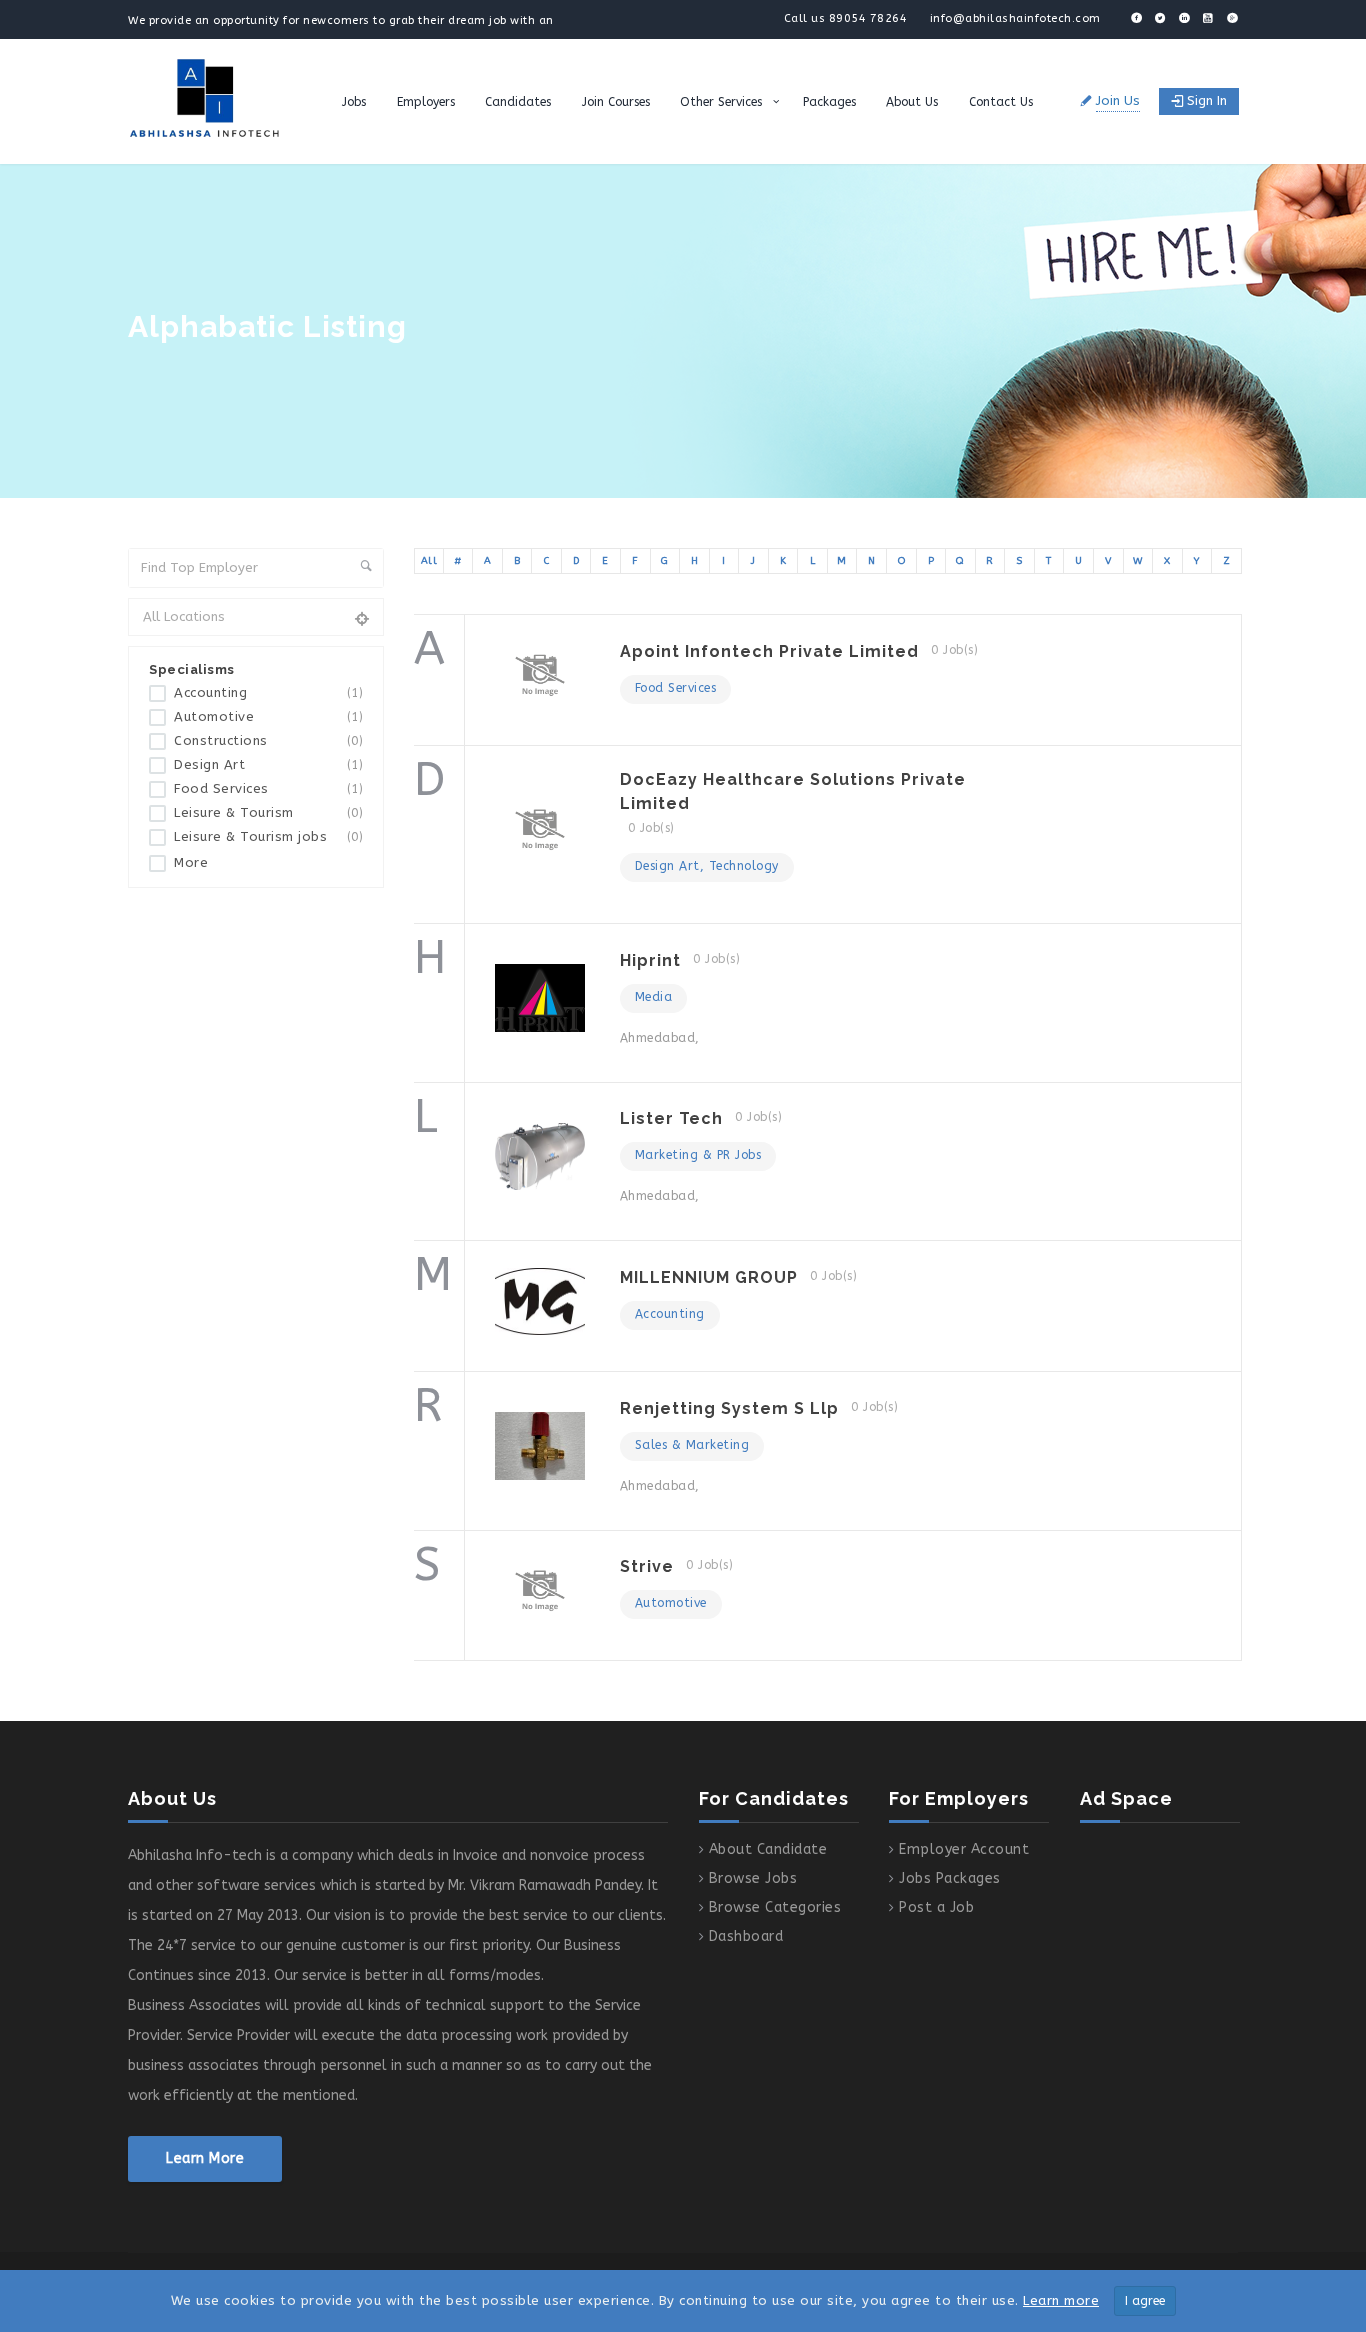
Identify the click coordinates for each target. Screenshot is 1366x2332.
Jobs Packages (950, 1878)
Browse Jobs (753, 1878)
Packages (829, 102)
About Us (912, 102)
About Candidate (768, 1849)
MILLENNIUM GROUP (709, 1277)
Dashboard (746, 1936)
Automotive (268, 717)
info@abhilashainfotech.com (1015, 18)
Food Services (268, 789)
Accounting (268, 693)
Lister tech (671, 1118)
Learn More (205, 2158)
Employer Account (964, 1849)
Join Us (1118, 100)
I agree (1145, 2301)
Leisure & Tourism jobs (268, 837)
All (429, 561)
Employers (426, 102)
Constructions (268, 741)
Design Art (268, 765)
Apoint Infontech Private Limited (769, 651)
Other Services (721, 102)
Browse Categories (775, 1907)
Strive (647, 1566)
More (191, 862)
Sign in (1207, 100)
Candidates (518, 102)
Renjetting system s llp (729, 1408)
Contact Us (1001, 102)
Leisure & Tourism (268, 813)
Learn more (1061, 2300)
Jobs (354, 102)
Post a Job (936, 1907)
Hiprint (650, 960)
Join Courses (616, 102)
